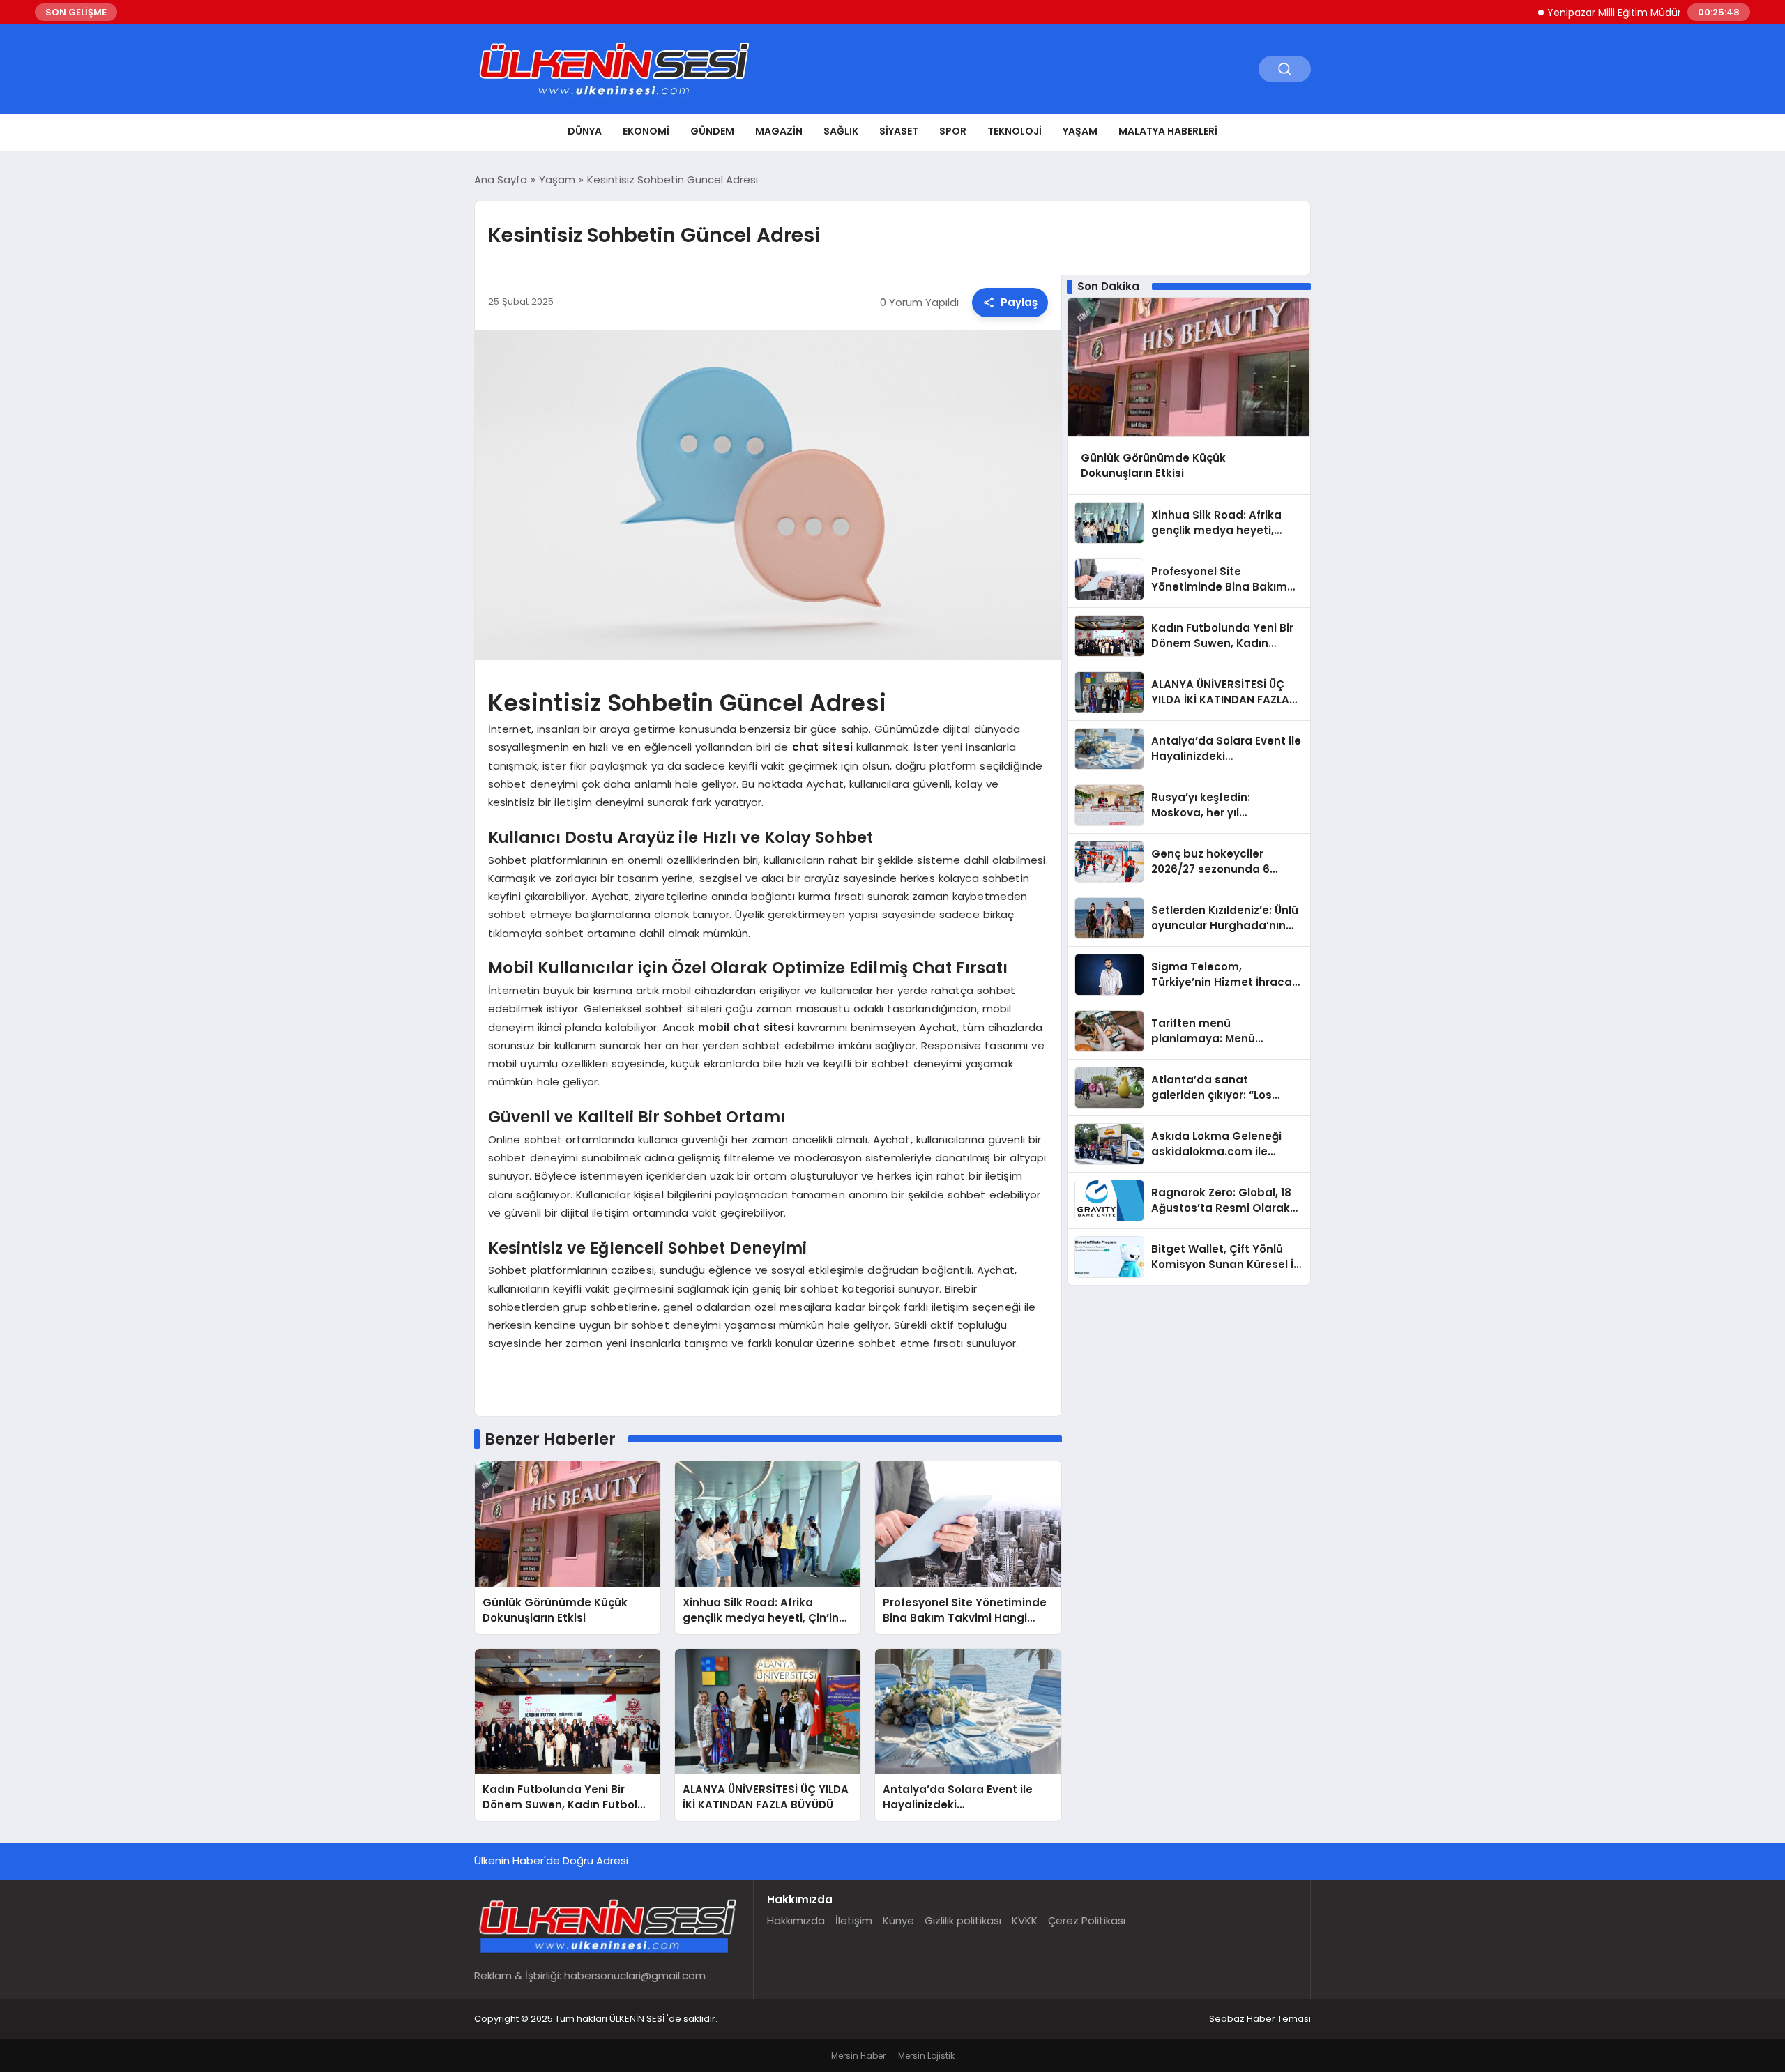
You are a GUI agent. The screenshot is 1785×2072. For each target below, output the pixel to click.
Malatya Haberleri (1168, 131)
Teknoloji (1015, 131)
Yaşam (1080, 131)
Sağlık (841, 131)
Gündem (712, 131)
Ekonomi (646, 131)
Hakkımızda (796, 1920)
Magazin (779, 131)
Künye (898, 1920)
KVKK (1025, 1920)
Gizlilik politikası (963, 1920)
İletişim (854, 1920)
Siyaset (899, 131)
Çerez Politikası (1087, 1920)
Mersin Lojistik (926, 2056)
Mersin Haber (858, 2056)
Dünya (585, 131)
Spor (953, 131)
